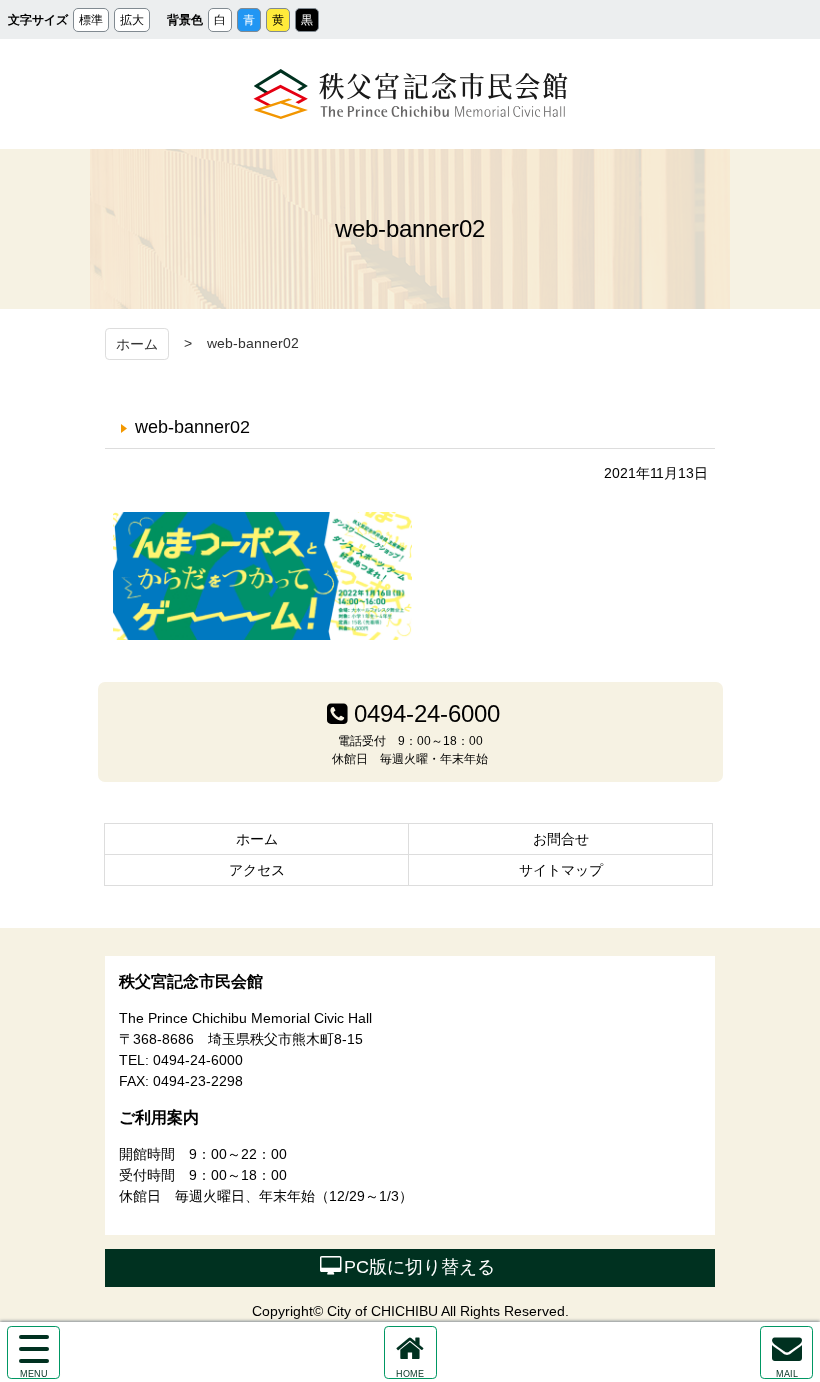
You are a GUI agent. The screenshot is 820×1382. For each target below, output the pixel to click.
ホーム (137, 344)
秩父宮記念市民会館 (410, 94)
